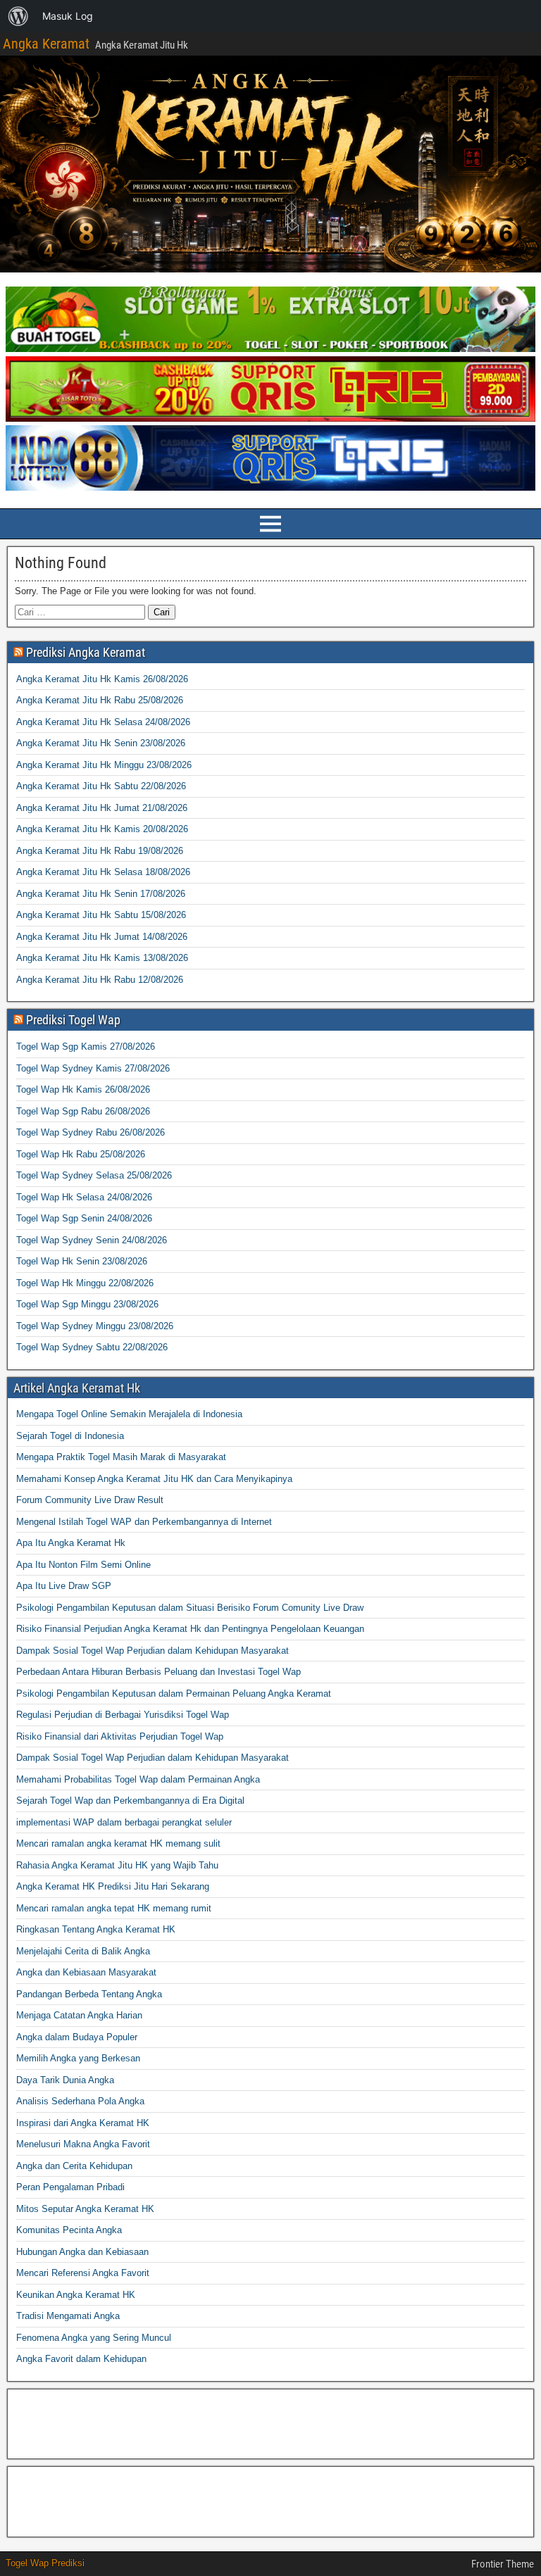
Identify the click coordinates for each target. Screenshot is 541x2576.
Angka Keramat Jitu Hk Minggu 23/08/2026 (104, 765)
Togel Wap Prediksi (45, 2563)
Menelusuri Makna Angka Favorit (83, 2144)
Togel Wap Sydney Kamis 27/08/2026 (93, 1068)
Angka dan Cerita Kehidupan (74, 2166)
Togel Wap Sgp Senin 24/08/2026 (84, 1218)
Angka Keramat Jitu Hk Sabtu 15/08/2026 (101, 915)
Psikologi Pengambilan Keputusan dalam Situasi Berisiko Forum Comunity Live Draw (190, 1608)
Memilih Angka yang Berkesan (78, 2058)
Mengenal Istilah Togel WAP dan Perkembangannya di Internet (144, 1522)
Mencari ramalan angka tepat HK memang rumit (114, 1908)
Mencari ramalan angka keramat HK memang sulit (118, 1843)
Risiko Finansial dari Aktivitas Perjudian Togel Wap (120, 1736)
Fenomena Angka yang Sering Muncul (94, 2338)
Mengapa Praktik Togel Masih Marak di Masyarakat (121, 1457)
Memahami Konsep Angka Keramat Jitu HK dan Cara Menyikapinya (154, 1479)
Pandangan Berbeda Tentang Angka (89, 1994)
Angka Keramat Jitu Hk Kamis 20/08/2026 (102, 829)
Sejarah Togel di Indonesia (70, 1436)
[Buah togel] (270, 349)
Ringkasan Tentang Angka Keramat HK (96, 1929)
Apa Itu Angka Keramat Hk (71, 1543)
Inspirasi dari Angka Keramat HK (83, 2123)
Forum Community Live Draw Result (90, 1500)
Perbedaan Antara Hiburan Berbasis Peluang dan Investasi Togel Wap (158, 1672)
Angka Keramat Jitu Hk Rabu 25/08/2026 (100, 700)
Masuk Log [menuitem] (68, 16)
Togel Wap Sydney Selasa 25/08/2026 (94, 1175)
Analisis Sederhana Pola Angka (80, 2101)
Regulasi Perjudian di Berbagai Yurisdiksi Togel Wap (123, 1715)
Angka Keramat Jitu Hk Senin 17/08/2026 (101, 894)
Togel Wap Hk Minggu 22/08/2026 (85, 1283)
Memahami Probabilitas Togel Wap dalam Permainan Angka (138, 1779)
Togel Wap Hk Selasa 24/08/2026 (84, 1197)
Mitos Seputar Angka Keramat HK (85, 2209)
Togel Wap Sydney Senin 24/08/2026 (92, 1240)
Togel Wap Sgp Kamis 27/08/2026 (86, 1047)
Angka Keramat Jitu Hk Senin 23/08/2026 (101, 743)
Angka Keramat (46, 44)
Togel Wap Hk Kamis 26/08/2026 (83, 1089)
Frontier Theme (503, 2564)
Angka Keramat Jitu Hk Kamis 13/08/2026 (102, 958)
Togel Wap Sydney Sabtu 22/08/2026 (92, 1347)
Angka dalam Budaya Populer (77, 2037)
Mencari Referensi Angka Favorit (83, 2273)
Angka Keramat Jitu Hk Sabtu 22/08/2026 (101, 786)
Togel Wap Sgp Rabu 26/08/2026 (83, 1111)
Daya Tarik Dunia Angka (65, 2080)
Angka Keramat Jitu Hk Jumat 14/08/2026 (102, 937)
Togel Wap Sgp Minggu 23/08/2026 (87, 1304)
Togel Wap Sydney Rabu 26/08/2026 (91, 1132)
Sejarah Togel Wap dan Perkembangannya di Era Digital (130, 1801)
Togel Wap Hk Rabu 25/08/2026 (81, 1154)
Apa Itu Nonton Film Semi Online (83, 1565)
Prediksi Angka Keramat (86, 652)
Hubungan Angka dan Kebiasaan (82, 2252)
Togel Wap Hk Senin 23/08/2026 (82, 1261)
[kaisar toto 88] (270, 419)
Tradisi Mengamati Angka (68, 2316)
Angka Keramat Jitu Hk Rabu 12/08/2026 (100, 980)
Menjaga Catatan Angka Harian (79, 2015)
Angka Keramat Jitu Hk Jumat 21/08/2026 (102, 808)
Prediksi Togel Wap (73, 1020)
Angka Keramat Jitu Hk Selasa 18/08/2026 (103, 872)
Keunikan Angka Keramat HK (76, 2295)
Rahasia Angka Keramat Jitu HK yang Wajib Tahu (117, 1865)
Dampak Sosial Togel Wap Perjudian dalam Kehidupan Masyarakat (153, 1651)
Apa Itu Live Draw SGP (64, 1586)
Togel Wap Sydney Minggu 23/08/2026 (95, 1326)
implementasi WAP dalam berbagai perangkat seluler (124, 1822)
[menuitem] (18, 16)
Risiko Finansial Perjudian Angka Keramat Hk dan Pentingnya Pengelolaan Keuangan (190, 1629)
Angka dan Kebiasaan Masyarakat (86, 1972)
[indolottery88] (270, 488)
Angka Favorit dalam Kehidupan (81, 2359)
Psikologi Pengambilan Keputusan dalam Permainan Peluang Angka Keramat (174, 1694)
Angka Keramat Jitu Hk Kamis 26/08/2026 (102, 679)
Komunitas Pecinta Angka (69, 2230)
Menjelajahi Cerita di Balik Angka (83, 1951)
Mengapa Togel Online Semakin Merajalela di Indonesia (129, 1414)
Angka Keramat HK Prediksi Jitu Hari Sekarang (113, 1886)
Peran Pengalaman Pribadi (70, 2187)
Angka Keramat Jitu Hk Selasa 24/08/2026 (103, 722)
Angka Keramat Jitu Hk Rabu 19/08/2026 (100, 851)
